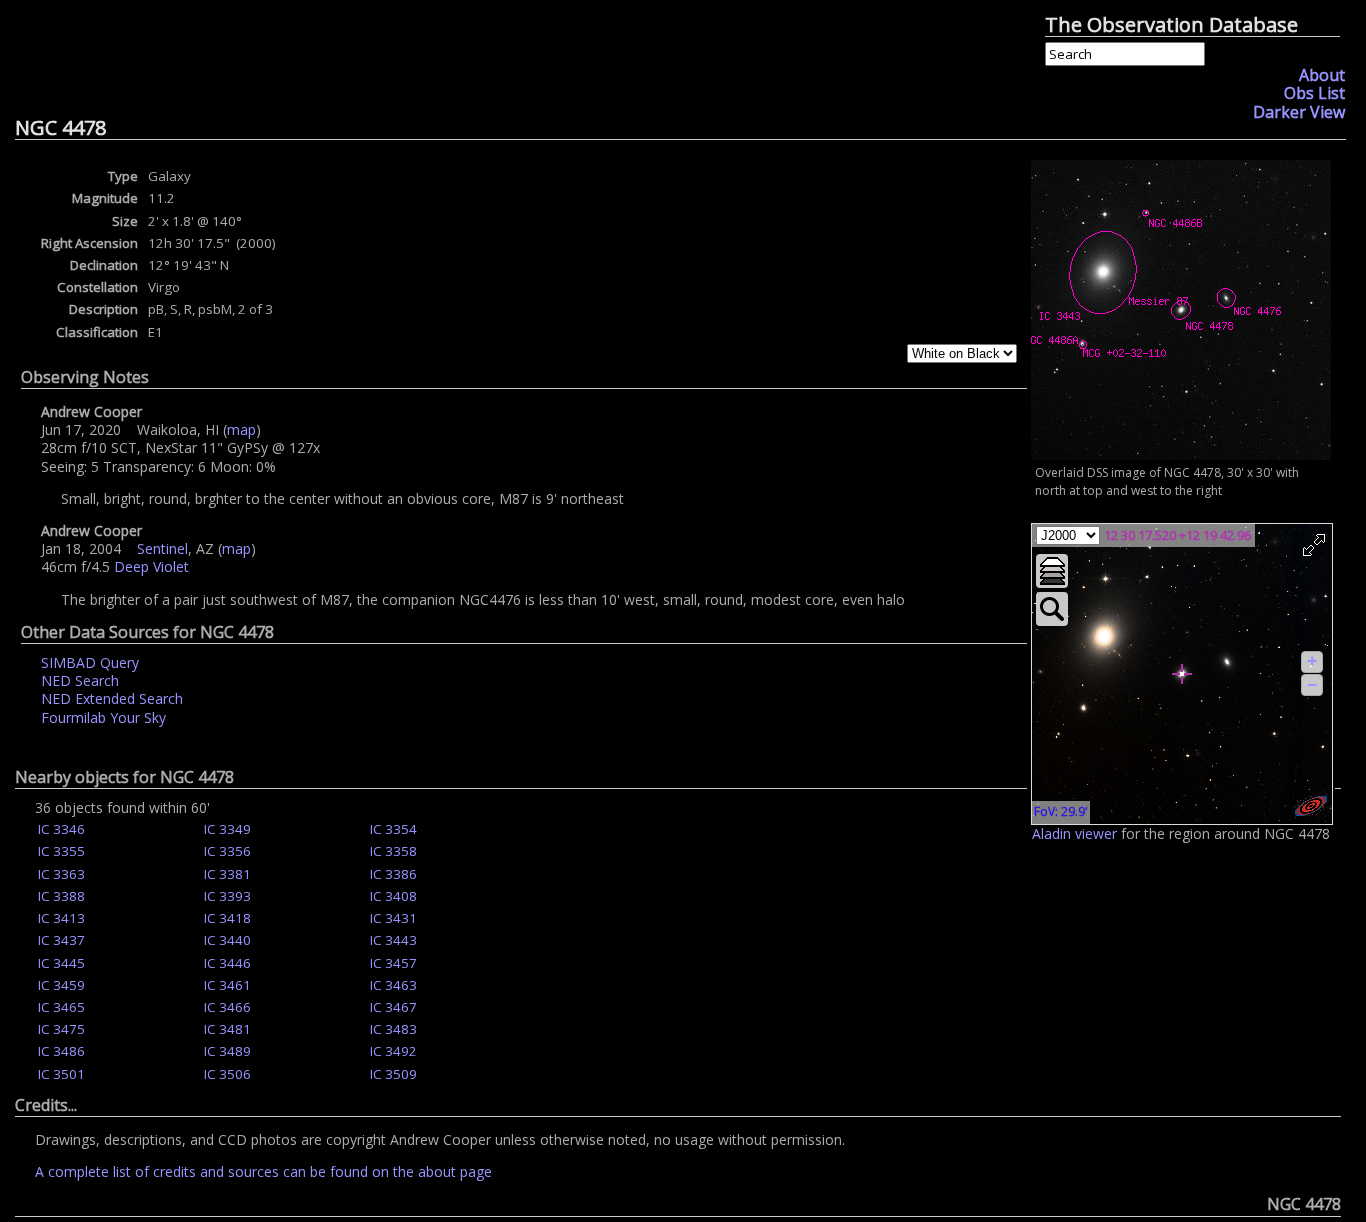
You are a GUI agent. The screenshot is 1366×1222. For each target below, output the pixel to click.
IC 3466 (227, 1007)
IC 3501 (61, 1074)
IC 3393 (227, 896)
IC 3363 (61, 874)
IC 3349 (227, 829)
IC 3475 (61, 1029)
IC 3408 (393, 896)
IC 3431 (393, 918)
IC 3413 (61, 918)
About (1322, 75)
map (241, 429)
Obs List (1314, 93)
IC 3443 (393, 940)
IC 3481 (227, 1029)
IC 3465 (61, 1007)
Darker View (1299, 112)
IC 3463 (393, 985)
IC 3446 (227, 963)
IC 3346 (61, 829)
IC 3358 (393, 851)
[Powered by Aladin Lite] (1311, 806)
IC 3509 (393, 1074)
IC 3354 (393, 829)
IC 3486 (61, 1051)
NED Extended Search (112, 698)
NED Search (80, 680)
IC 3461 (227, 985)
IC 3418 (227, 918)
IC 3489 (227, 1051)
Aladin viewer (1074, 833)
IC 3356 (227, 851)
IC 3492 (393, 1051)
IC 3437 (61, 940)
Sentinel (162, 548)
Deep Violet (151, 566)
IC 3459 (61, 985)
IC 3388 (61, 896)
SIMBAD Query (90, 662)
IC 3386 (393, 874)
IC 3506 (227, 1074)
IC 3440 (227, 940)
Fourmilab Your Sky (103, 717)
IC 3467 (393, 1007)
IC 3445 (61, 963)
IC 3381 (227, 874)
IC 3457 (393, 963)
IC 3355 (61, 851)
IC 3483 (393, 1029)
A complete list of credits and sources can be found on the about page (263, 1171)
